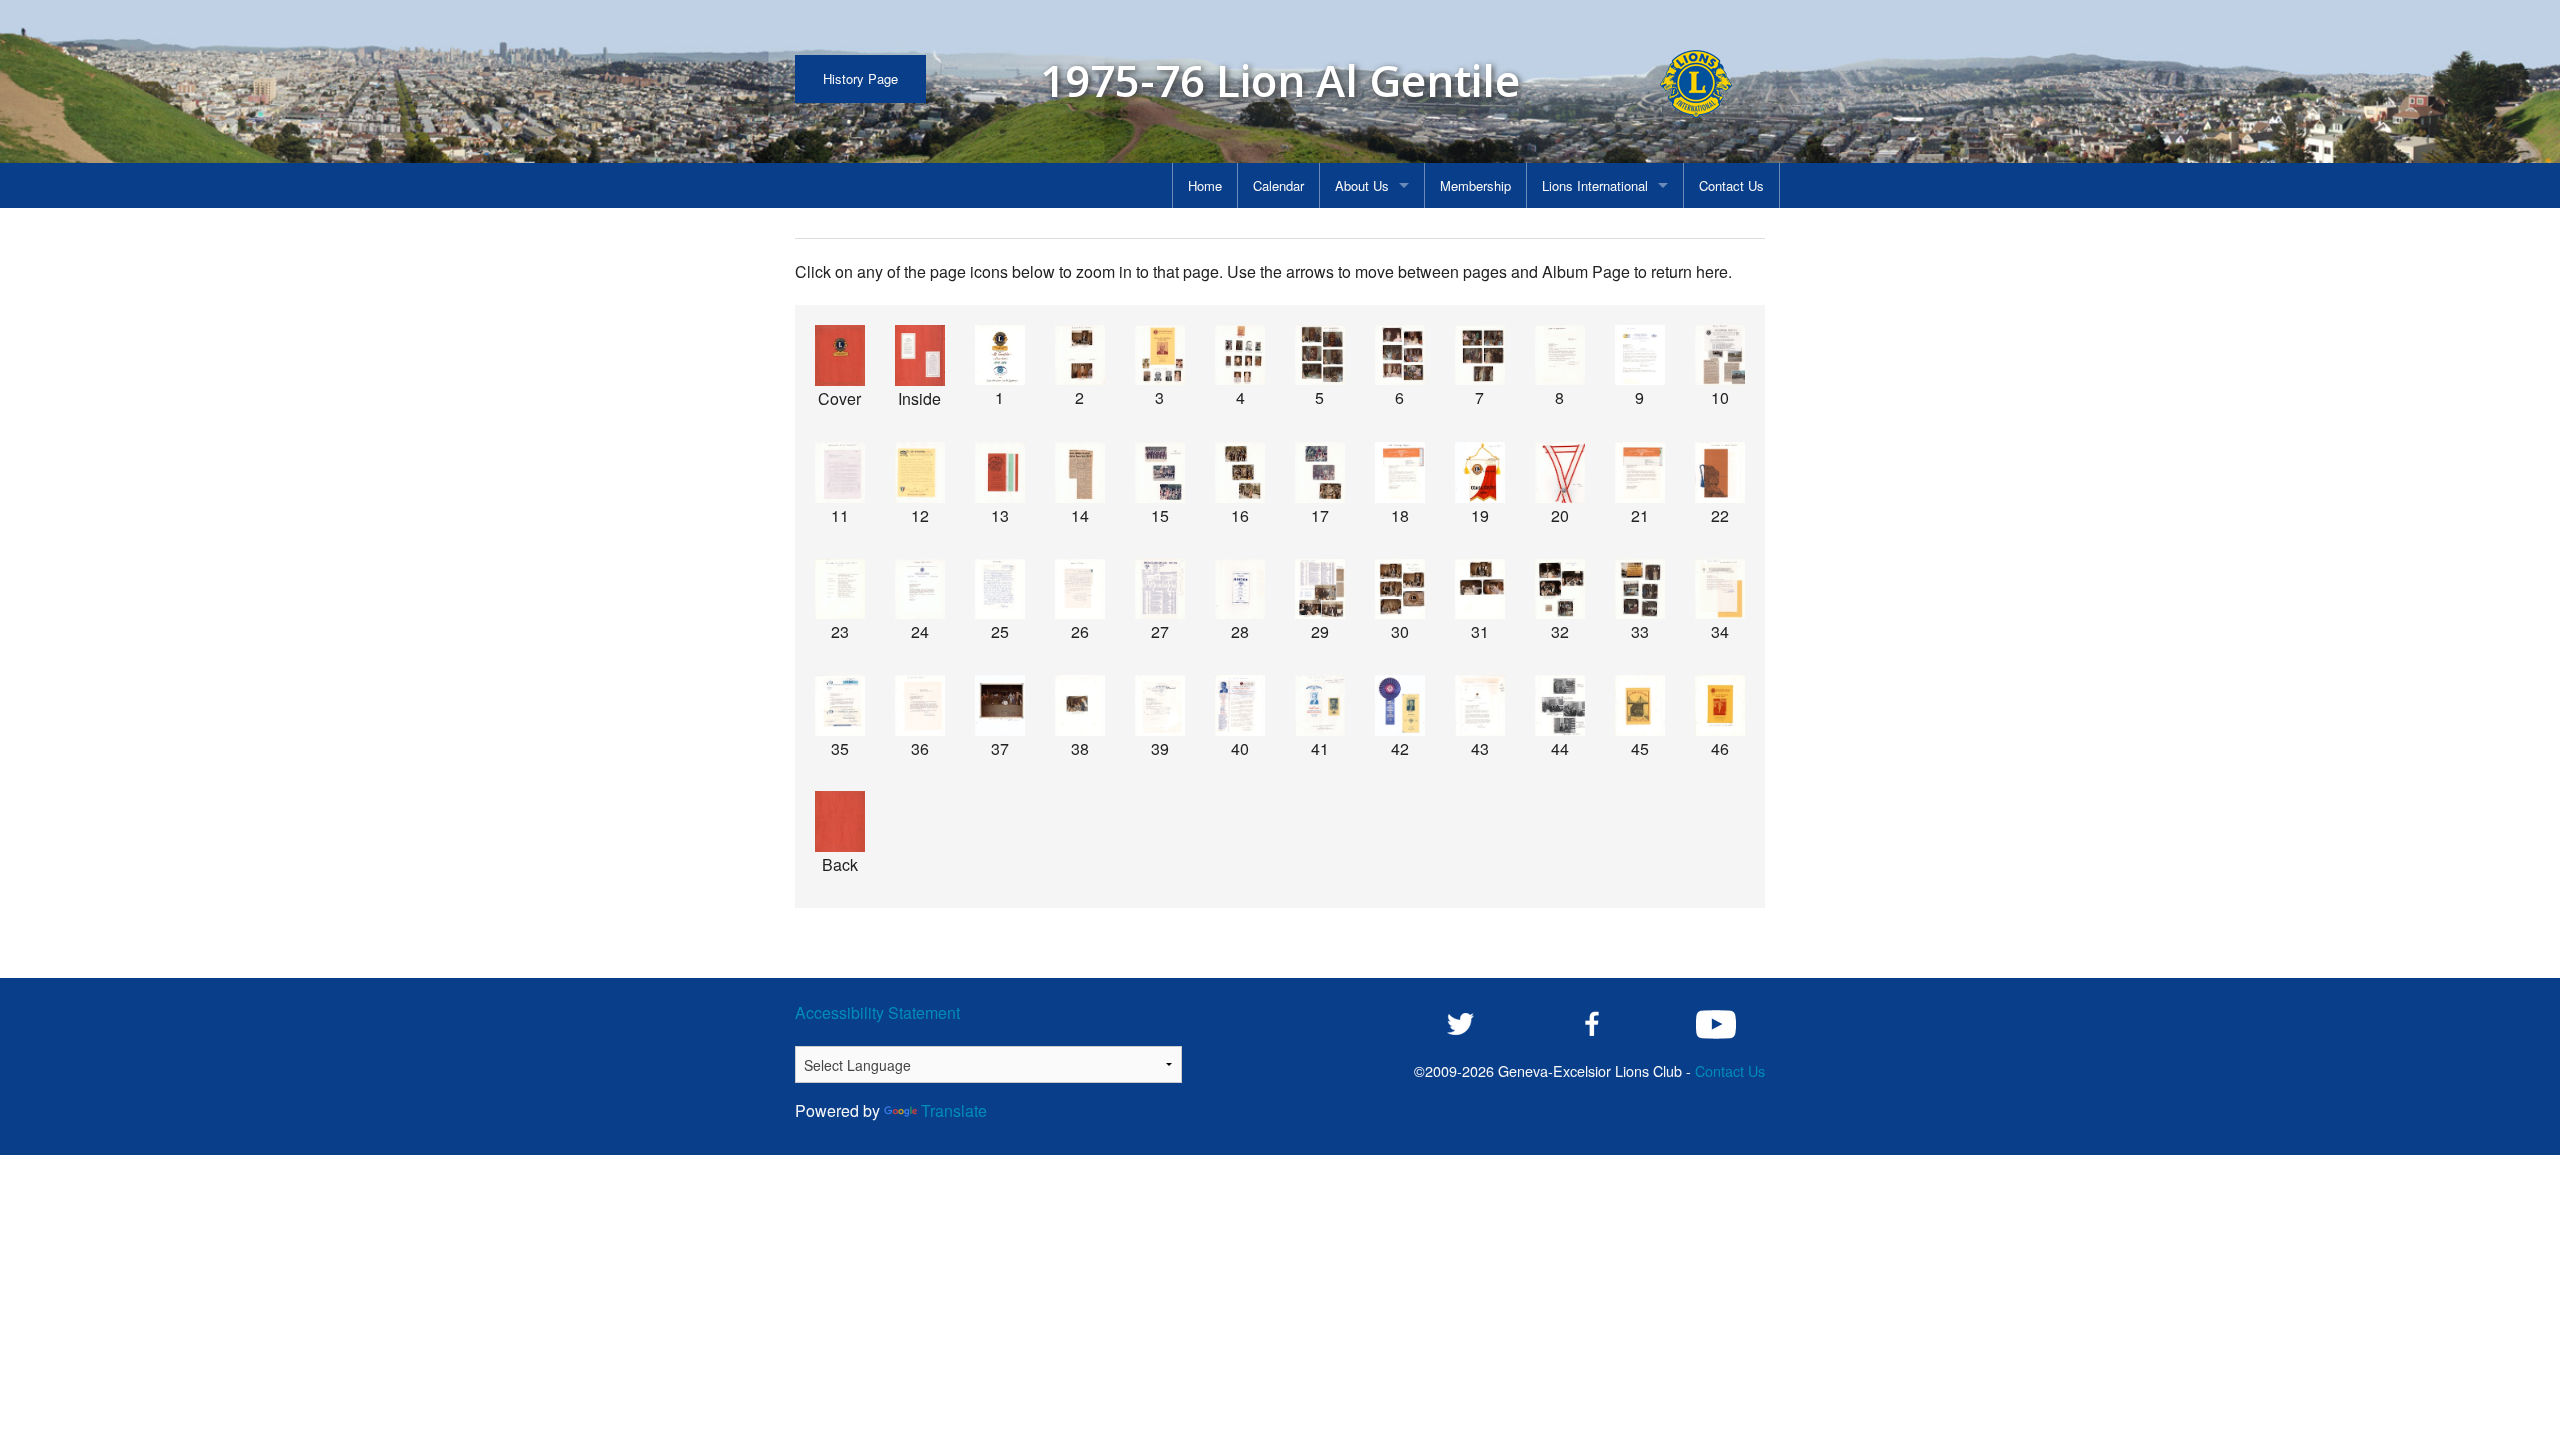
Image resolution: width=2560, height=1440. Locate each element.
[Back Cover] (840, 821)
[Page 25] (1000, 589)
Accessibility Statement (877, 1012)
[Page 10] (1720, 355)
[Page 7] (1480, 355)
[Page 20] (1560, 472)
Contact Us (1731, 185)
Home (1205, 185)
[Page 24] (920, 589)
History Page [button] (860, 78)
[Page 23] (840, 589)
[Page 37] (1000, 705)
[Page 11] (840, 472)
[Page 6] (1400, 355)
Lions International (1595, 185)
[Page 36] (920, 705)
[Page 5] (1320, 355)
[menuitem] (1205, 185)
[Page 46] (1720, 705)
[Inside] (920, 355)
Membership (1475, 185)
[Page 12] (920, 472)
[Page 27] (1160, 589)
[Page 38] (1080, 705)
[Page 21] (1640, 472)
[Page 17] (1320, 472)
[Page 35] (840, 705)
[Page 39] (1160, 705)
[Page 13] (1000, 472)
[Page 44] (1560, 705)
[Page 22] (1720, 472)
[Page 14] (1080, 472)
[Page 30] (1400, 589)
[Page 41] (1320, 705)
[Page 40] (1240, 705)
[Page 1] (1000, 355)
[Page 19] (1480, 472)
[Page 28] (1240, 589)
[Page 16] (1240, 472)
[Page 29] (1320, 589)
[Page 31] (1480, 589)
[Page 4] (1240, 355)
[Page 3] (1160, 355)
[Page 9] (1640, 355)
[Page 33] (1640, 589)
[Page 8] (1560, 355)
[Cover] (840, 356)
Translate (954, 1110)
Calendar (1278, 185)
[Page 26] (1080, 589)
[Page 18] (1400, 472)
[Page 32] (1560, 589)
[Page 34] (1720, 589)
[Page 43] (1480, 705)
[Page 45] (1640, 705)
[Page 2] (1080, 355)
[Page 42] (1400, 705)
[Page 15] (1160, 472)
